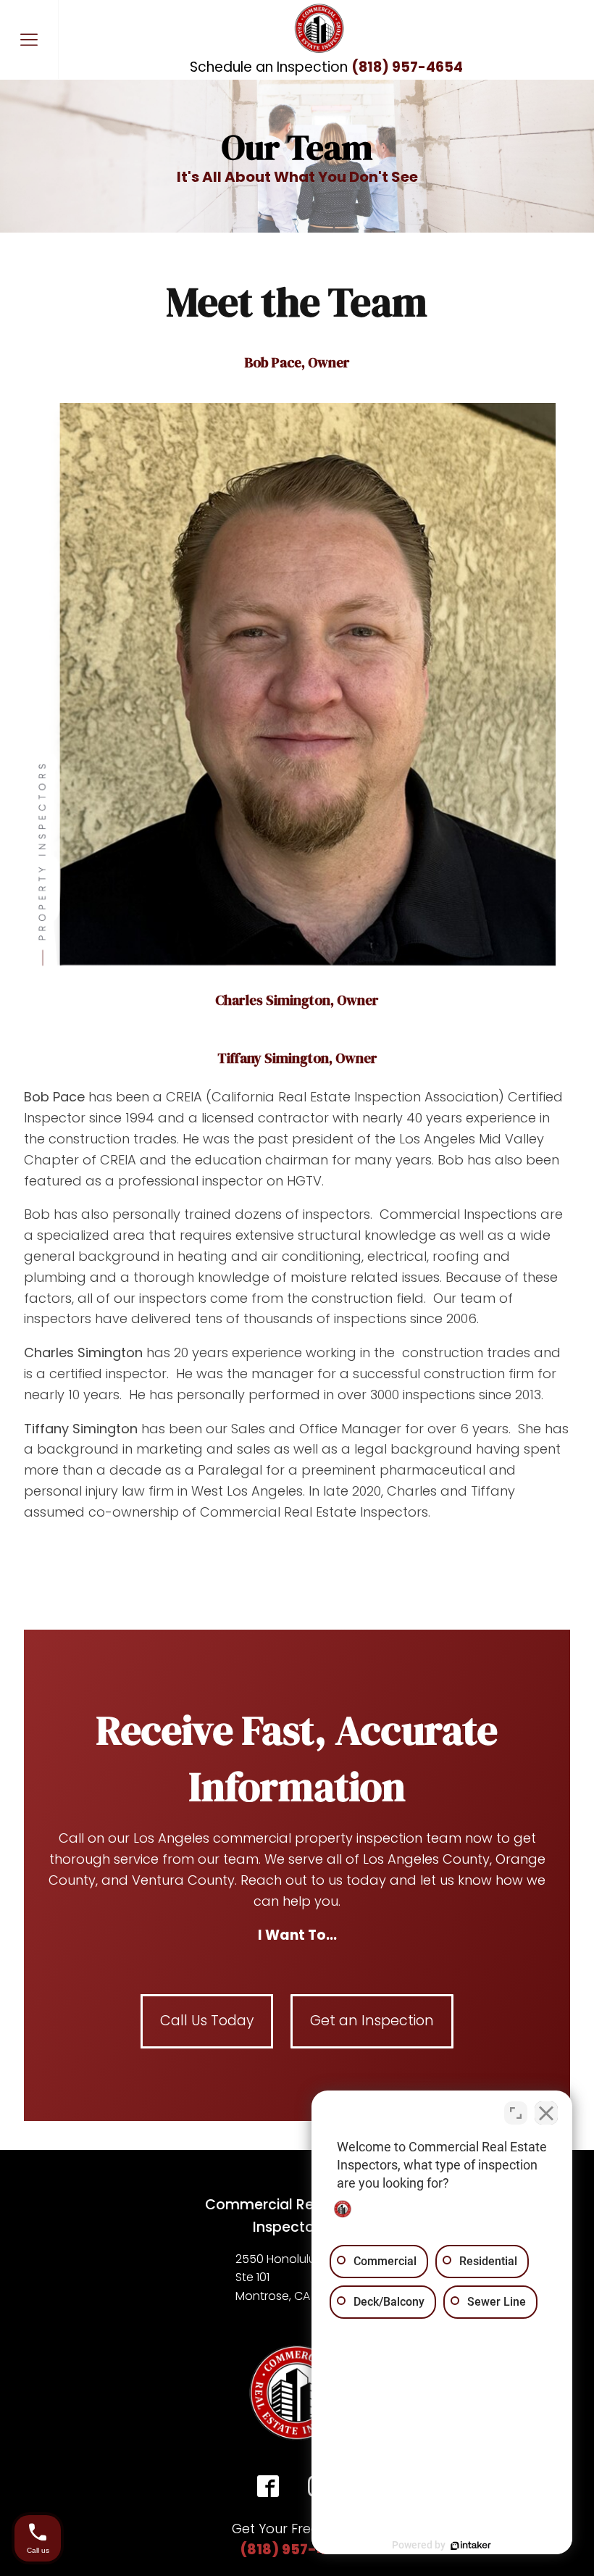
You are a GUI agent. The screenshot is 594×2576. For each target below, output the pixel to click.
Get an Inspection (372, 2021)
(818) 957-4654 (297, 2550)
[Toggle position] (516, 2113)
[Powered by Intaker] (471, 2546)
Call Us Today (207, 2021)
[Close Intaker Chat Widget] (546, 2113)
